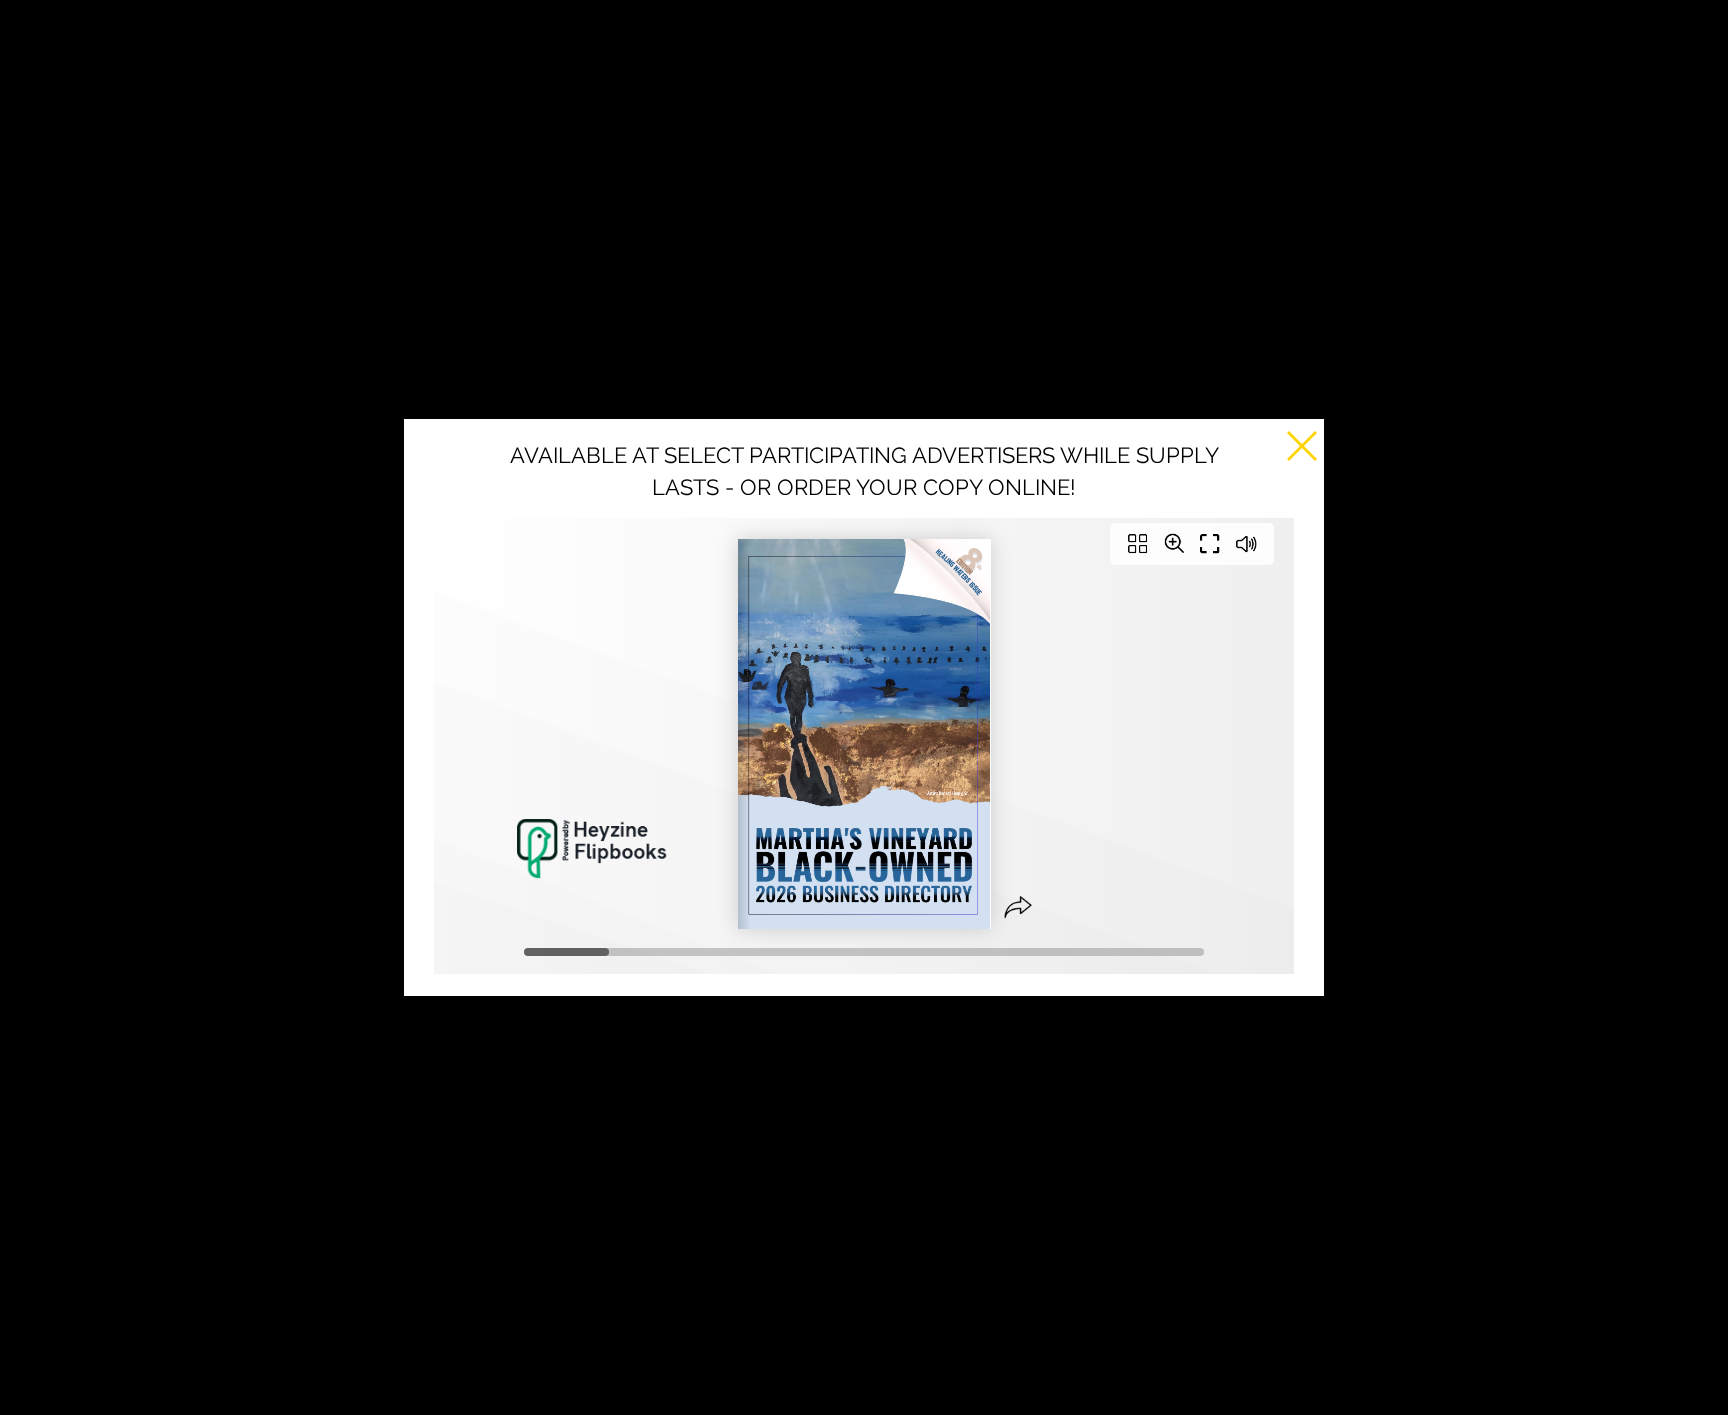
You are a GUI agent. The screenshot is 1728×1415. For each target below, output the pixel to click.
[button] (1302, 446)
